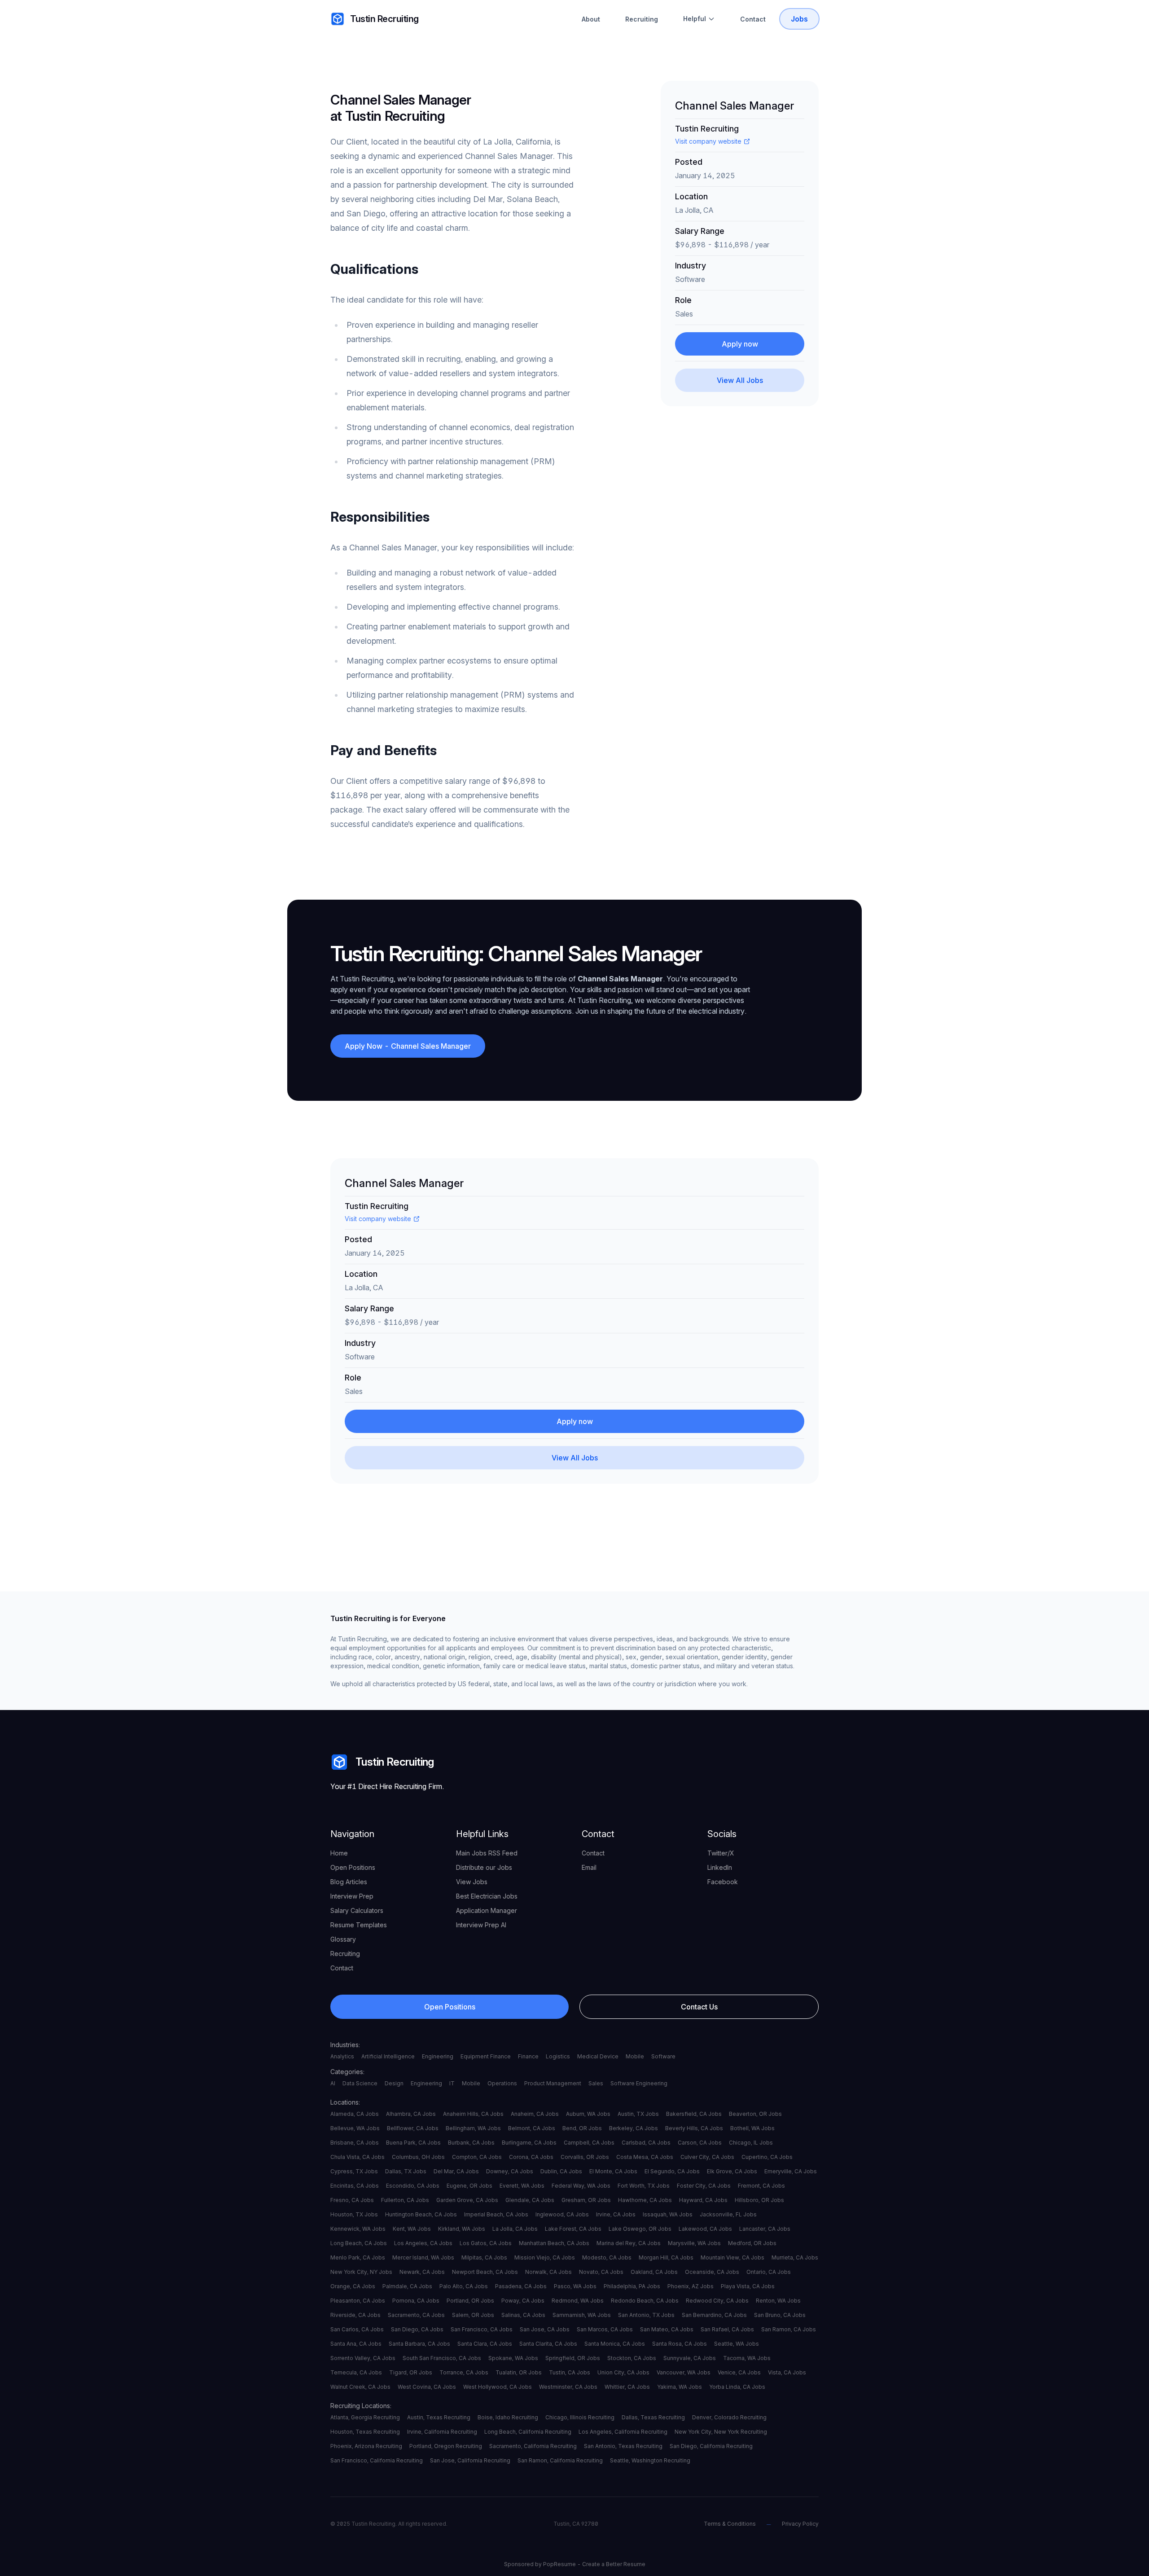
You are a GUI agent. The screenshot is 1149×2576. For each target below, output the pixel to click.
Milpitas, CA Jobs (484, 2257)
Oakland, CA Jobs (654, 2272)
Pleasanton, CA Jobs (358, 2301)
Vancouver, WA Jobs (684, 2372)
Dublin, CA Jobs (561, 2171)
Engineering (438, 2056)
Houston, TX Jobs (354, 2214)
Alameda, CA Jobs (355, 2114)
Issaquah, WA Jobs (668, 2214)
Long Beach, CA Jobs (359, 2243)
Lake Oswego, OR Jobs (640, 2229)
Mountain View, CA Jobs (732, 2257)
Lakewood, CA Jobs (705, 2229)
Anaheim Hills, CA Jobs (473, 2114)
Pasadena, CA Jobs (521, 2286)
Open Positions (353, 1867)
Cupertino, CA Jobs (767, 2157)
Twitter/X (721, 1853)
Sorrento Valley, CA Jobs (363, 2358)
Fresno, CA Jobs (352, 2200)
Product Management (553, 2083)
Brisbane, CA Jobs (355, 2143)
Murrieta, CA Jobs (795, 2257)
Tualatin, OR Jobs (519, 2372)
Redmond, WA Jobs (578, 2301)
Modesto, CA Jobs (607, 2257)
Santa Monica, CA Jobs (615, 2344)
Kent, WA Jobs (412, 2229)
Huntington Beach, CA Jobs (421, 2214)
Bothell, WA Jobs (752, 2128)
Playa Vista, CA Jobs (748, 2286)
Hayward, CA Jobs (703, 2200)
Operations (502, 2083)
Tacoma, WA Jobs (747, 2358)
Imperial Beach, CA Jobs (496, 2214)
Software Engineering (639, 2083)
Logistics (558, 2056)
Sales (596, 2083)
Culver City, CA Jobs (707, 2157)
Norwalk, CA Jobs (548, 2272)
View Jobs (472, 1882)
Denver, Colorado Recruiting (729, 2417)
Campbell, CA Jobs (589, 2143)
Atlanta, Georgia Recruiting (365, 2417)
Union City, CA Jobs (623, 2372)
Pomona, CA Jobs (416, 2301)
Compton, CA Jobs (477, 2157)
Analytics (342, 2056)
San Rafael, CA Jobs (727, 2329)
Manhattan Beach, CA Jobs (554, 2243)
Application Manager (487, 1910)
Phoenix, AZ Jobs (691, 2286)
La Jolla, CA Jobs (515, 2229)
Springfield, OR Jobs (573, 2358)
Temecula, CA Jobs (356, 2372)
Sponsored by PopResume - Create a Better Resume (575, 2564)
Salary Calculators (357, 1910)
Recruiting (642, 19)
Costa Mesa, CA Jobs (645, 2157)
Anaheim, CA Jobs (535, 2114)
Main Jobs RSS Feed (487, 1853)
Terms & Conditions (730, 2524)
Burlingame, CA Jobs (529, 2143)
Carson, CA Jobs (700, 2143)
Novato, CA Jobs (601, 2272)
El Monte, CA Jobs (613, 2171)
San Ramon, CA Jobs (789, 2329)
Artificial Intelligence (388, 2056)
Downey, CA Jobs (510, 2171)
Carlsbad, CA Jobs (646, 2143)
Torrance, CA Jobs (464, 2372)
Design (394, 2083)
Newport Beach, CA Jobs (485, 2272)
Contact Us (699, 2007)
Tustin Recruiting (384, 19)
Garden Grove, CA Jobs (467, 2200)
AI (333, 2083)
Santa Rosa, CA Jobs (680, 2344)
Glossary (343, 1939)
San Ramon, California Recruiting (560, 2460)
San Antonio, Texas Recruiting (623, 2446)
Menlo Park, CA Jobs (358, 2257)
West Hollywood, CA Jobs (498, 2387)
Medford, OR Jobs (752, 2243)
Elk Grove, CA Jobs (732, 2171)
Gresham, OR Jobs (586, 2200)
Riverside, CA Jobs (355, 2315)
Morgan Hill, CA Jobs (666, 2257)
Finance (528, 2056)
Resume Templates (359, 1925)
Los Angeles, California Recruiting (623, 2432)
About (591, 19)
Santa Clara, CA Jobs (485, 2344)
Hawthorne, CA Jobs (645, 2200)
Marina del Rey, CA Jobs (629, 2243)
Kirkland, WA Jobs (462, 2229)
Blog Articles (349, 1882)
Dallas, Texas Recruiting (653, 2417)
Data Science (360, 2083)
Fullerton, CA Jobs (405, 2200)
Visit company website (708, 141)
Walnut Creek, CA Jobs (360, 2387)
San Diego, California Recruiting (711, 2446)
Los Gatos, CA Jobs (486, 2243)
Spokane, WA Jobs (513, 2358)
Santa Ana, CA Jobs (356, 2344)
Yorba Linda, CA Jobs (737, 2387)
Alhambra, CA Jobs (411, 2114)
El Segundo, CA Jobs (672, 2171)
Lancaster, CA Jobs (765, 2229)
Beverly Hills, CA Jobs (694, 2128)
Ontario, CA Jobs (769, 2272)
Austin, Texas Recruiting (439, 2417)
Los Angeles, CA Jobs (423, 2243)
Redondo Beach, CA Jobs (645, 2301)
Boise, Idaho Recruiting (508, 2417)
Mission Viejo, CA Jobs (545, 2257)
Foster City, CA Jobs (704, 2186)
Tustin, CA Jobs (570, 2372)
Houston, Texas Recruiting (365, 2432)
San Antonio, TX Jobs (646, 2315)
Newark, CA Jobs (422, 2272)
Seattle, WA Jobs (737, 2344)
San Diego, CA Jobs (417, 2329)
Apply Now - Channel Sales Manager (408, 1046)
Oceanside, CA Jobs (712, 2272)
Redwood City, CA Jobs (717, 2301)
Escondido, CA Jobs (413, 2186)
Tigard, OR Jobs (411, 2372)
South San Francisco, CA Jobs (442, 2358)
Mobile (635, 2056)
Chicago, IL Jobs (751, 2143)
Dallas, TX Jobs (406, 2171)
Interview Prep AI (481, 1925)
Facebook (723, 1882)
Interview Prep (352, 1896)
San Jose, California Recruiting (470, 2460)
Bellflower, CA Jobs (413, 2128)
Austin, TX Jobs (638, 2114)
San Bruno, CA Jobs (780, 2315)
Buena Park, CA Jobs (413, 2143)
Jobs (799, 19)
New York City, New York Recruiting (721, 2432)
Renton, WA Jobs (778, 2301)
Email (589, 1867)
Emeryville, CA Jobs (791, 2171)
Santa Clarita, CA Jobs (548, 2344)
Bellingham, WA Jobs (473, 2128)
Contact (753, 19)
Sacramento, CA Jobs (416, 2315)
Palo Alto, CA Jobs (464, 2286)
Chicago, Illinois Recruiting (580, 2417)
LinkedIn (720, 1867)
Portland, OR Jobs (470, 2301)
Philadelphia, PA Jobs (632, 2286)
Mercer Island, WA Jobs (423, 2257)
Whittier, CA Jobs (627, 2387)
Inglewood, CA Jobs (562, 2214)
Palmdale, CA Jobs (407, 2286)
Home (339, 1853)
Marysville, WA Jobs (694, 2243)
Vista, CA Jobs (787, 2372)
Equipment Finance (486, 2056)
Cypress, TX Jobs (354, 2171)
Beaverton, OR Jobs (755, 2114)
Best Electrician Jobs (487, 1896)
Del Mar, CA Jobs (456, 2171)
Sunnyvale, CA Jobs (690, 2358)
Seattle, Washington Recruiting (650, 2460)
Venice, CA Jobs (739, 2372)
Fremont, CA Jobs (761, 2186)
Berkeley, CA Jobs (634, 2128)
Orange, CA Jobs (353, 2286)
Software (663, 2056)
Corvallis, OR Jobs (585, 2157)
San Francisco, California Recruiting (377, 2460)
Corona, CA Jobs (531, 2157)
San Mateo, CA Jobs (667, 2329)
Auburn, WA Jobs (588, 2114)
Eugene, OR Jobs (469, 2186)
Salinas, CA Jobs (523, 2315)
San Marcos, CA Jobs (605, 2329)
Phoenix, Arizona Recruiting (366, 2446)
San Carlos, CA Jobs (357, 2329)
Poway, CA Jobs (523, 2301)
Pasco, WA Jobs (575, 2286)
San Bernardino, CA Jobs (714, 2315)
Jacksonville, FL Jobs (728, 2214)
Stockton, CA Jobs (632, 2358)
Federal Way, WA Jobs (581, 2186)
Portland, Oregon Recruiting (446, 2446)
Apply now (740, 344)
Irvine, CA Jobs (616, 2214)
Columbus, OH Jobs (418, 2157)
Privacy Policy (800, 2524)
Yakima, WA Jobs (680, 2387)
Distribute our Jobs (484, 1867)
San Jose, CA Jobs (545, 2329)
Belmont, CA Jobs (532, 2128)
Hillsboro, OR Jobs (759, 2200)
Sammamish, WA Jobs (582, 2315)
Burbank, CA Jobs (471, 2143)
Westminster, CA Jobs (568, 2387)
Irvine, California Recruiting (442, 2432)
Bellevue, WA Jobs (355, 2128)
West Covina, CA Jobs (427, 2387)
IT (452, 2083)
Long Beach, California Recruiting (528, 2432)
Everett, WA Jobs (522, 2186)
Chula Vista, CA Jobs (357, 2157)
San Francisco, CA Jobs (482, 2329)
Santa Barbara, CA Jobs (419, 2344)
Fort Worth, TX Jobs (644, 2186)
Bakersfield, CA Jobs (694, 2114)
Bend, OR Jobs (582, 2128)
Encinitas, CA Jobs (355, 2186)
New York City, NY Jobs (361, 2272)
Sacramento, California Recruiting (533, 2446)
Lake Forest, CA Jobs (573, 2229)
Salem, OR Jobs (473, 2315)
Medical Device (598, 2056)
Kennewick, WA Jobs (358, 2229)
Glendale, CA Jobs (530, 2200)
